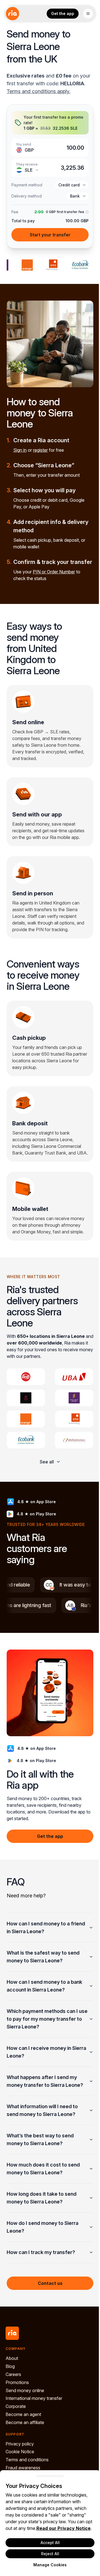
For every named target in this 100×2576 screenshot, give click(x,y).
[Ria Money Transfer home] (12, 14)
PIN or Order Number (54, 572)
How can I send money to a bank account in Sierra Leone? (44, 2025)
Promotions (17, 2421)
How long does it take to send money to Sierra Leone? (42, 2237)
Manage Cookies (48, 2565)
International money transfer (34, 2437)
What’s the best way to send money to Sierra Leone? (40, 2178)
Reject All (48, 2554)
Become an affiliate (25, 2461)
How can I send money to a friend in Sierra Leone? (38, 1966)
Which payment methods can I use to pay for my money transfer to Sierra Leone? (42, 2058)
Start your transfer (50, 235)
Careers (13, 2413)
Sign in (20, 450)
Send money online (25, 2429)
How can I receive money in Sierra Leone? (39, 2091)
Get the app (63, 13)
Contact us (48, 2322)
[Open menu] (88, 14)
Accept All (48, 2543)
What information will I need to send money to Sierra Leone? (42, 2149)
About (12, 2397)
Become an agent (23, 2453)
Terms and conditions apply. (38, 91)
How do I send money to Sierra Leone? (42, 2266)
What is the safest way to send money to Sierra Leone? (43, 1996)
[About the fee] (86, 212)
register (40, 450)
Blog (10, 2405)
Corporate (16, 2445)
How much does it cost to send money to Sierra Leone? (43, 2208)
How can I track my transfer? (41, 2291)
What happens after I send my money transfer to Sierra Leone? (45, 2120)
